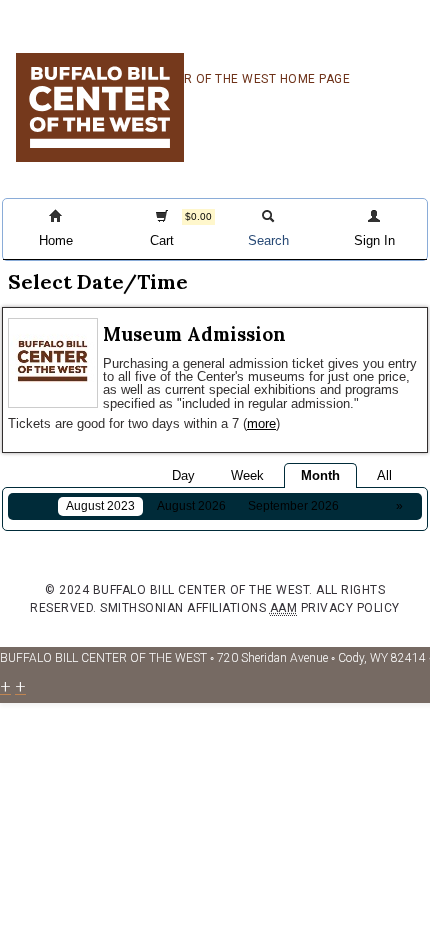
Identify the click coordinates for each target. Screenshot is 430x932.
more (261, 423)
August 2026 (191, 506)
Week (247, 475)
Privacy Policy (350, 608)
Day (183, 475)
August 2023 (100, 506)
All (384, 475)
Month (320, 475)
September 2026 (293, 506)
